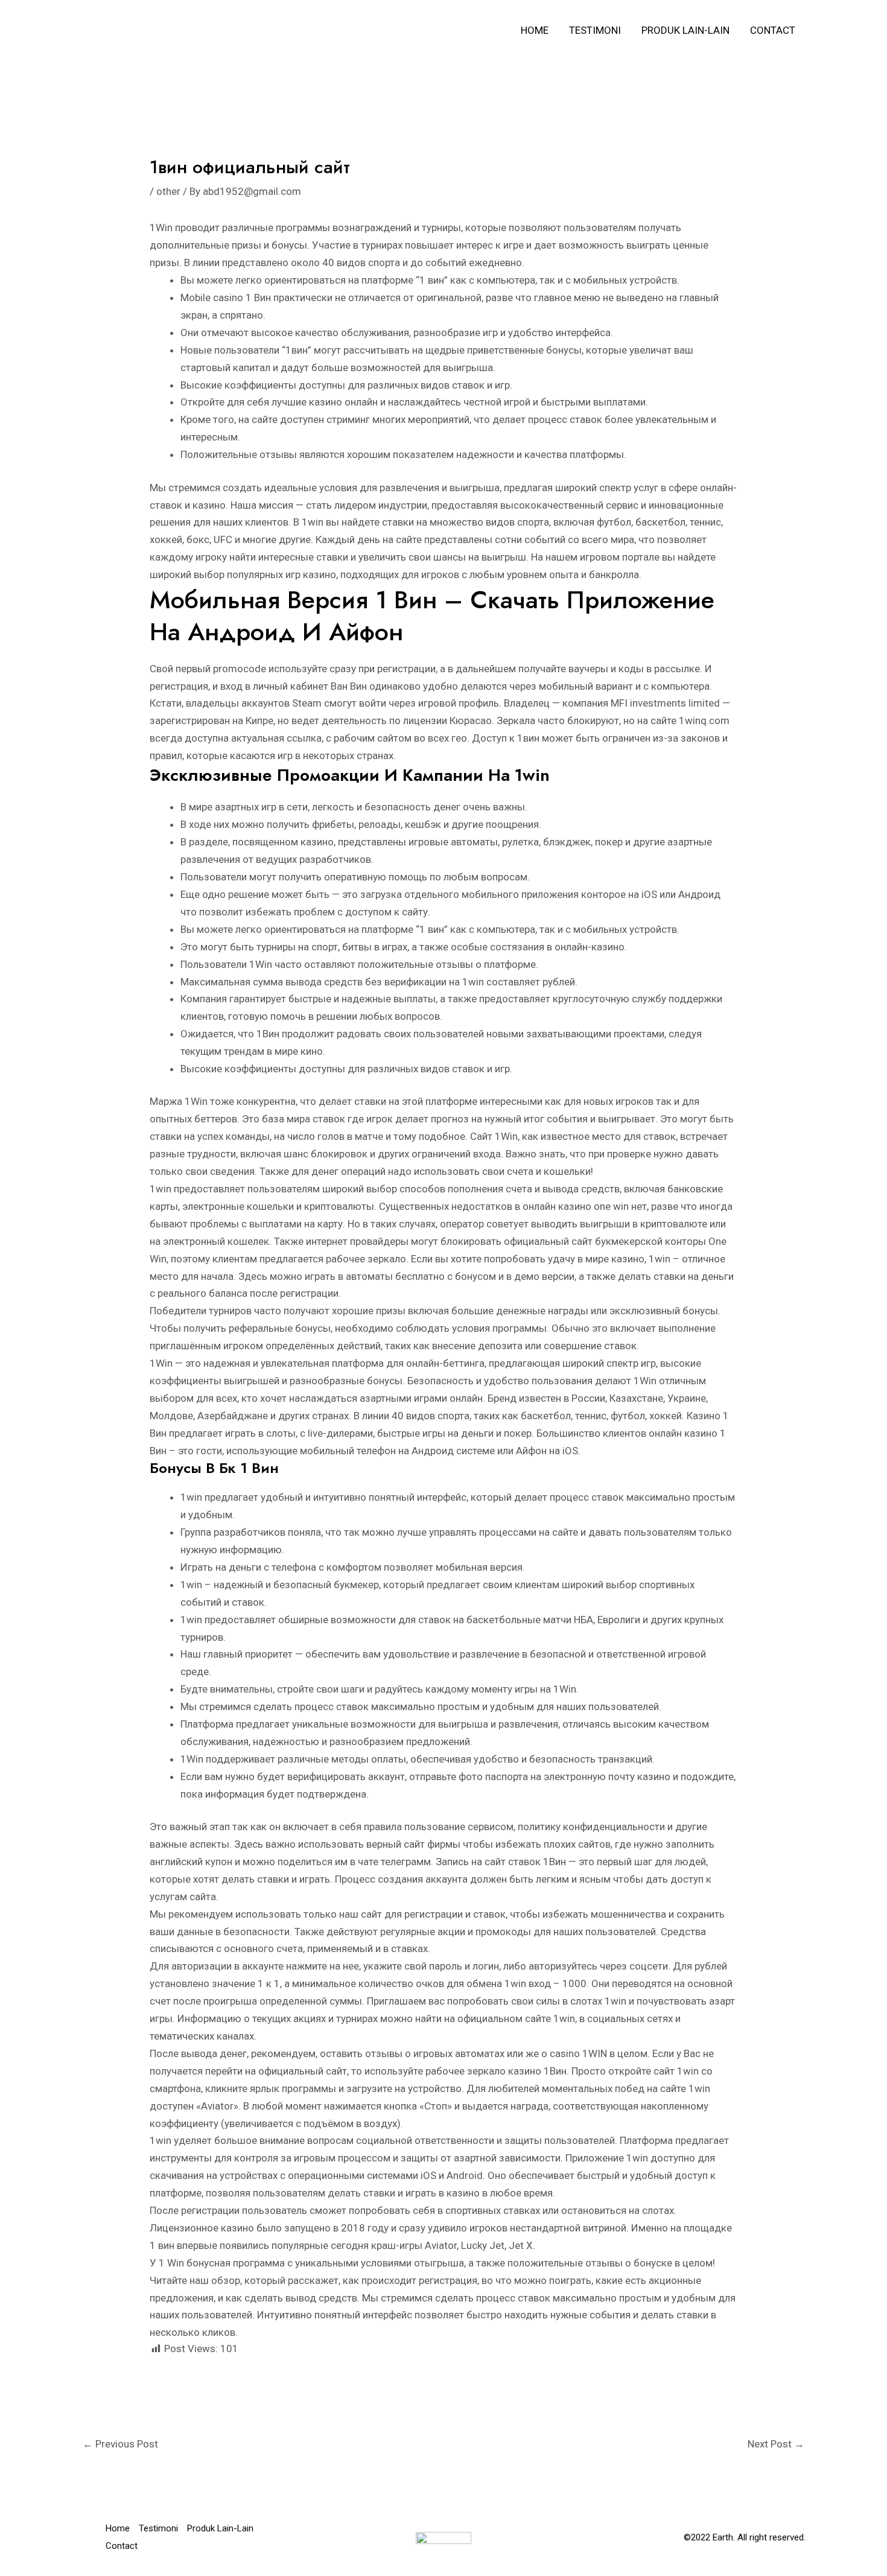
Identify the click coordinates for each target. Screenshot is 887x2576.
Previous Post (120, 2444)
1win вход (528, 1983)
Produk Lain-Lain (685, 30)
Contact (773, 30)
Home (535, 30)
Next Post (776, 2444)
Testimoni (595, 30)
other (168, 191)
